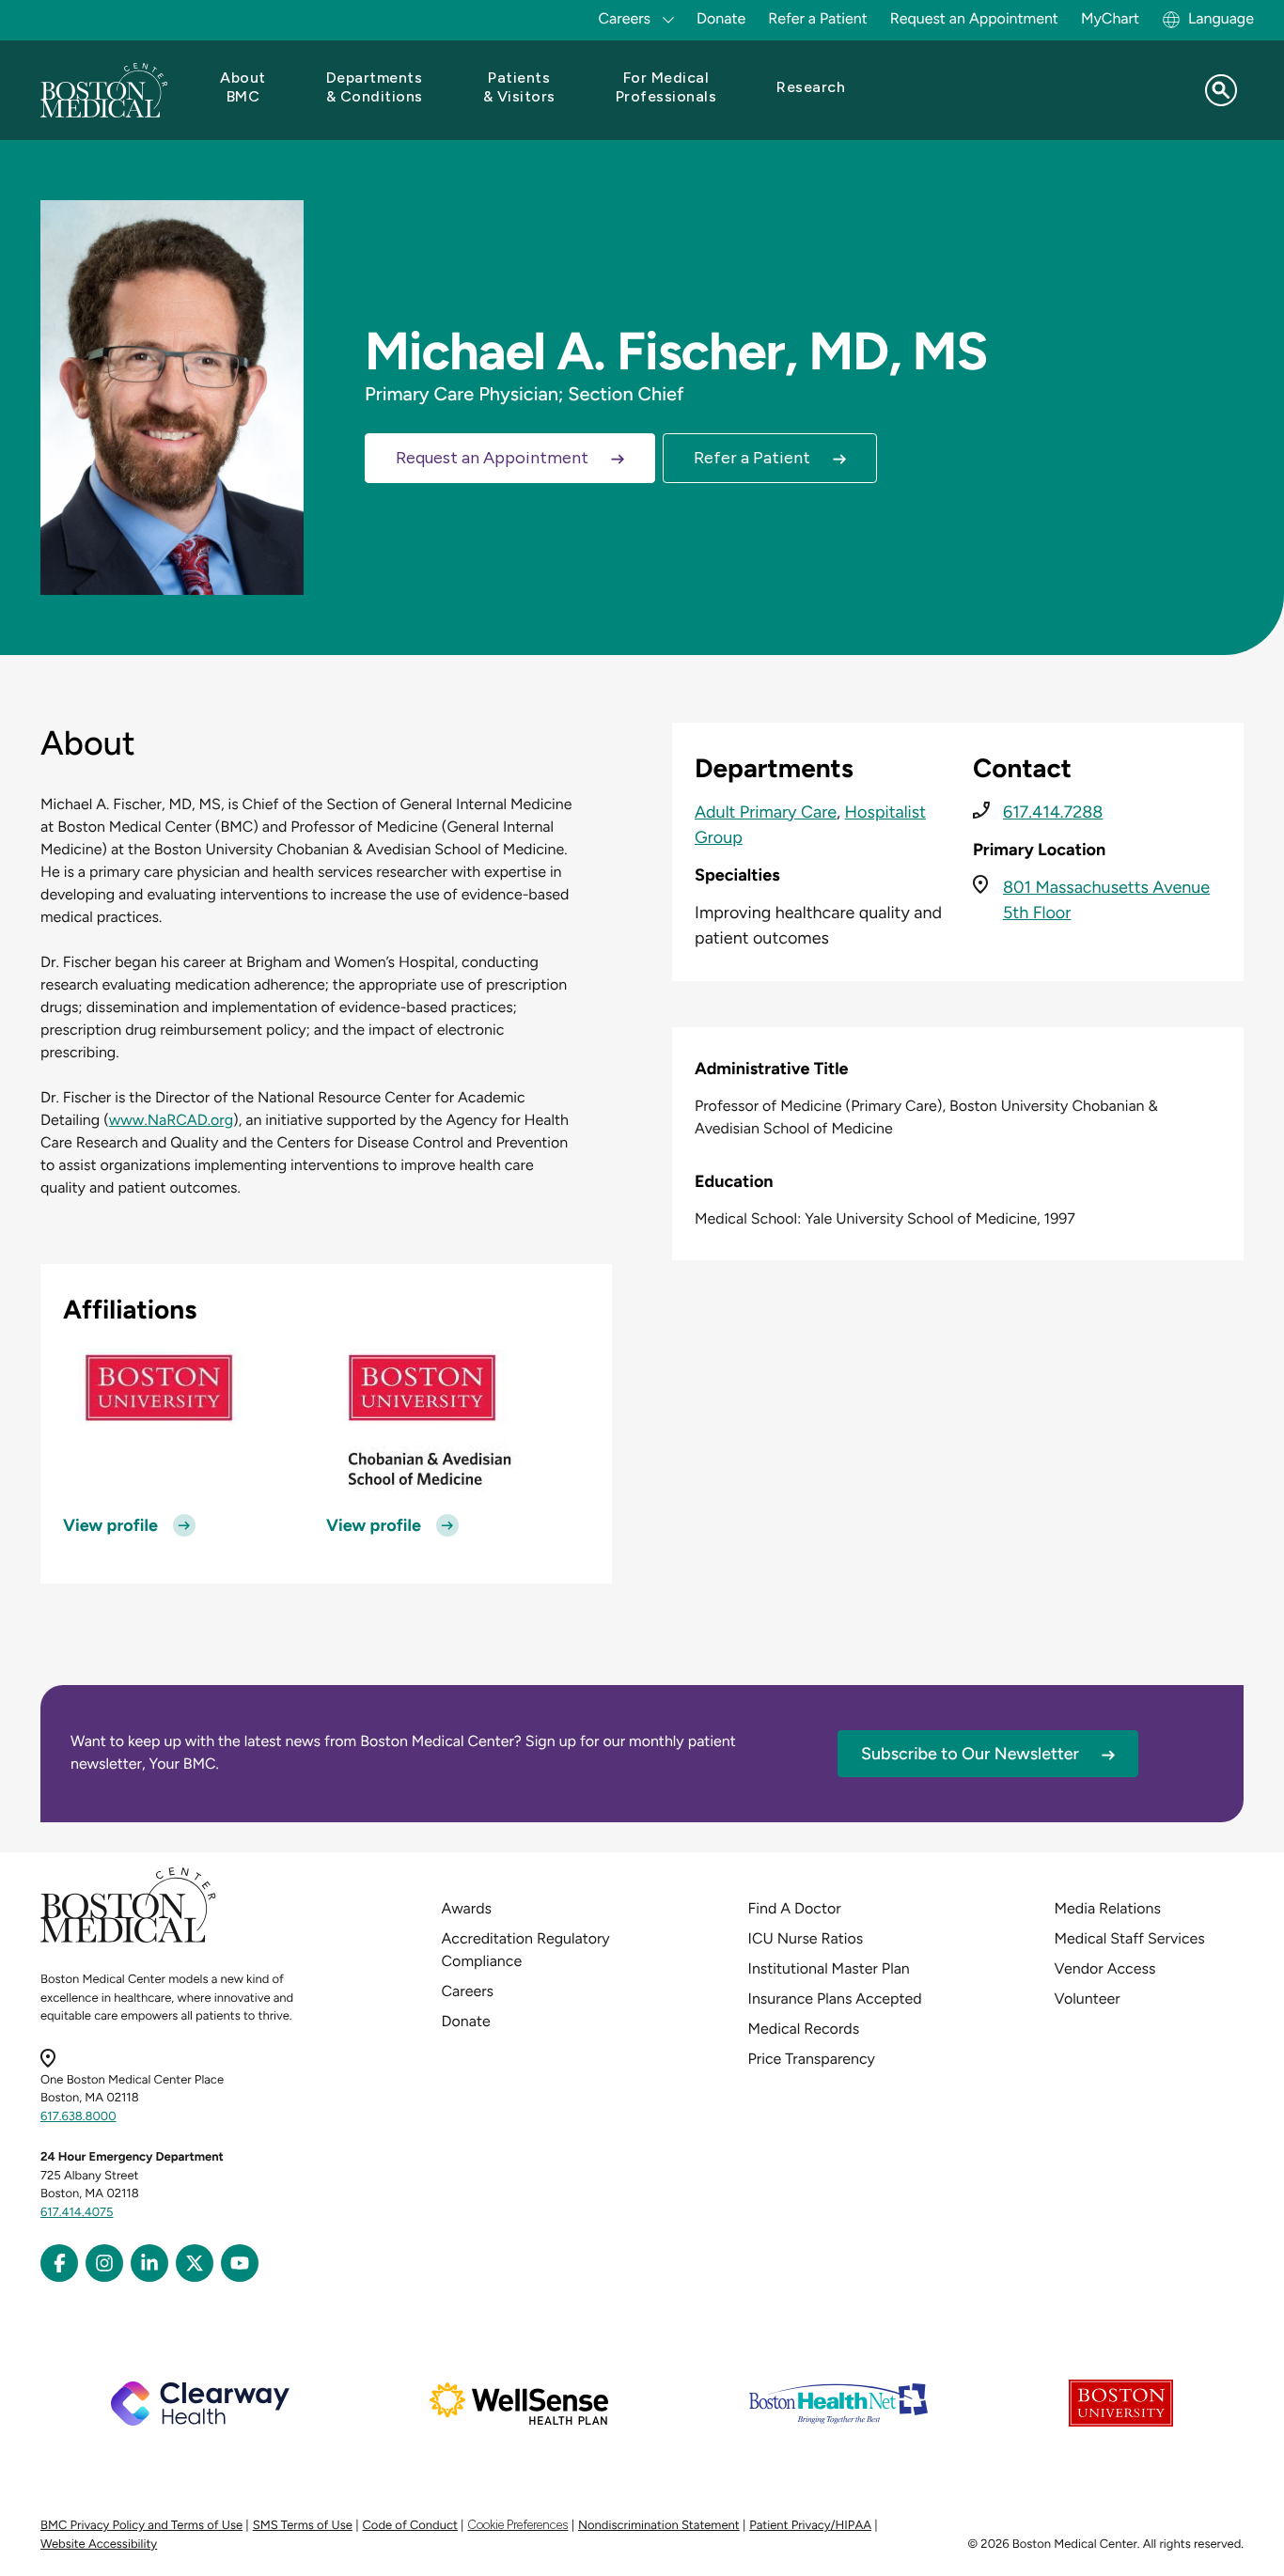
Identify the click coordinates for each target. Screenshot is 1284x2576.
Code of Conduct (410, 2526)
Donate (721, 18)
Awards (467, 1908)
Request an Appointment (974, 18)
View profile (110, 1525)
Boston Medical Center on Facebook (59, 2263)
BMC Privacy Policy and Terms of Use (141, 2526)
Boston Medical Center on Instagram (104, 2263)
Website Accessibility (99, 2545)
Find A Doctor (795, 1908)
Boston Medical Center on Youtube (240, 2263)
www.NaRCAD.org (171, 1120)
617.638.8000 (78, 2117)
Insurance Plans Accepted (835, 1998)
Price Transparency (812, 2059)
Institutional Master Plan (829, 1968)
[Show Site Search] (1221, 90)
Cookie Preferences (517, 2525)
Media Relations (1108, 1908)
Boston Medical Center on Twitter (195, 2263)
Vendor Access (1105, 1968)
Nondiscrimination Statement (659, 2526)
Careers (468, 1991)
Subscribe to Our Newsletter (970, 1754)
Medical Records (804, 2029)
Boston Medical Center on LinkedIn (149, 2263)
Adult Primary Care (766, 812)
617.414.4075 (77, 2213)
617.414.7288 (1053, 812)
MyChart (1110, 18)
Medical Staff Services (1130, 1938)
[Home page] (128, 1939)
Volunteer (1088, 1998)
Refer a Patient (818, 18)
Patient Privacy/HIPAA (810, 2526)
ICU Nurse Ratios (806, 1938)
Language (1221, 18)
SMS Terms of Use (303, 2526)
